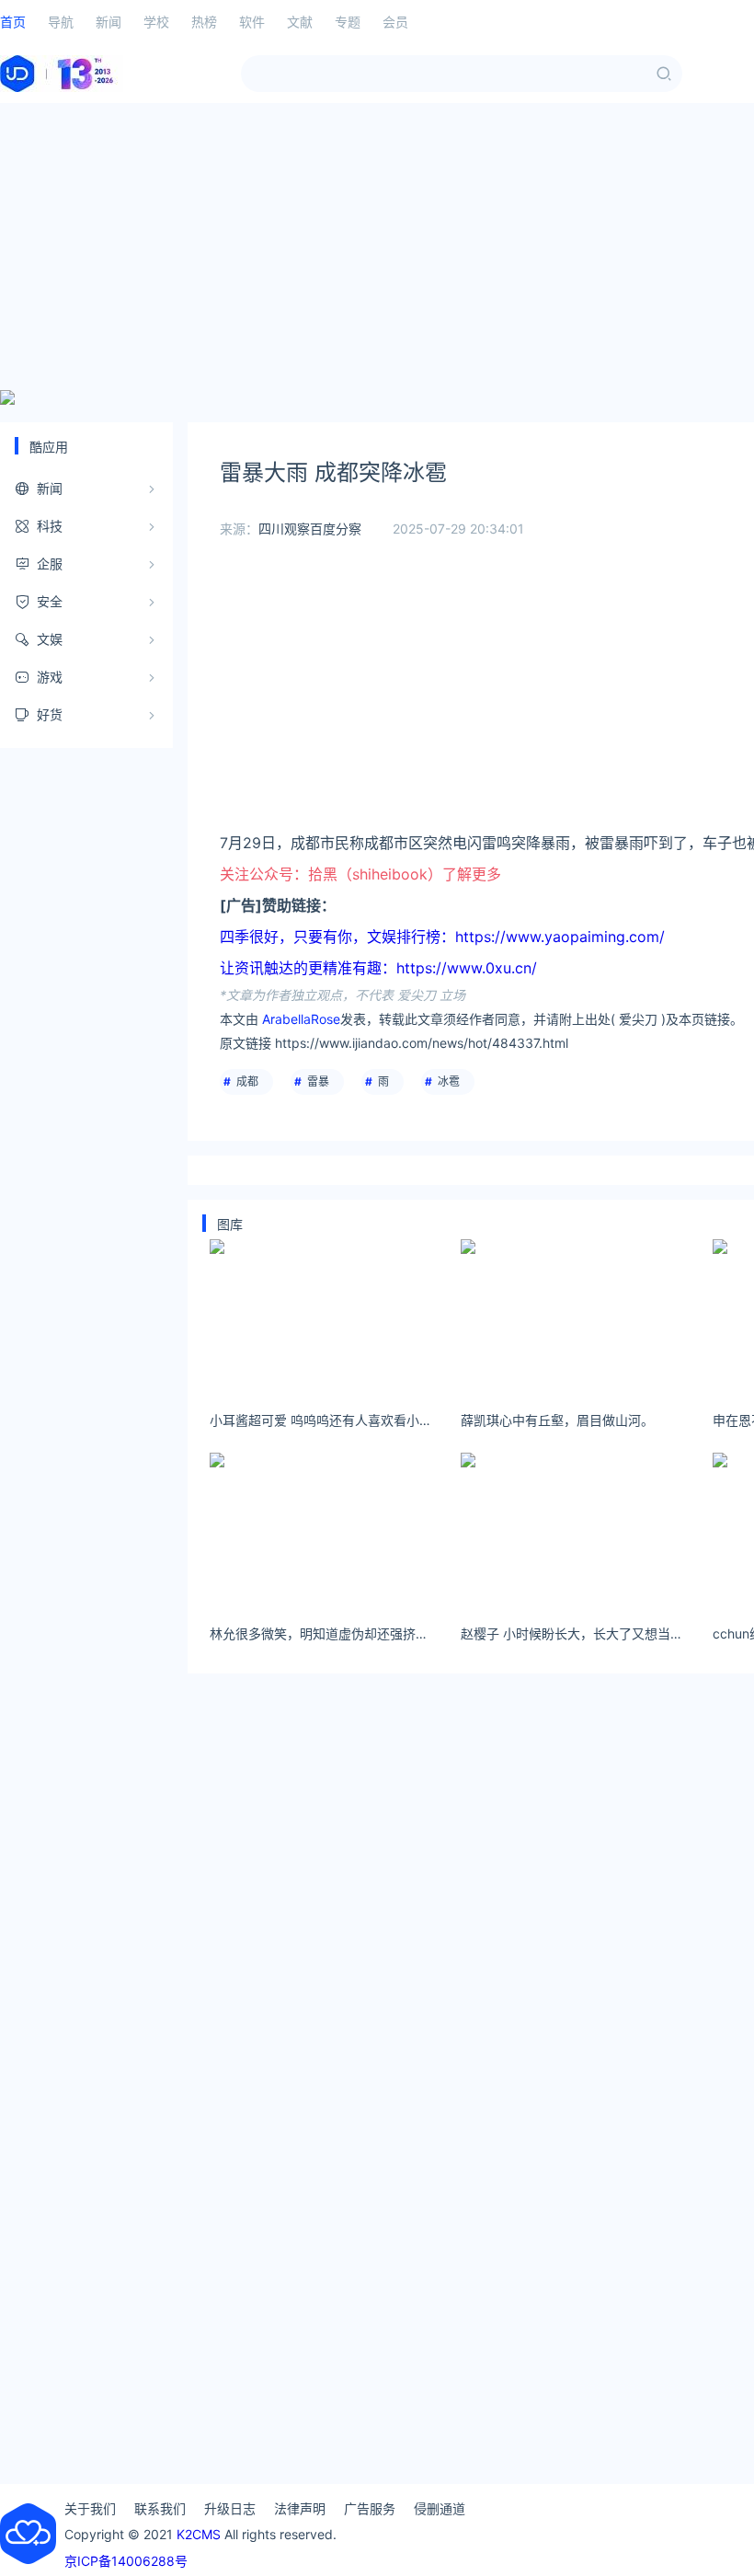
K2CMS (199, 2534)
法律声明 (300, 2508)
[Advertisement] (377, 247)
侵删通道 (440, 2508)
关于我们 (90, 2508)
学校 (156, 22)
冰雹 (449, 1081)
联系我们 (160, 2508)
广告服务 (370, 2508)
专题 (348, 22)
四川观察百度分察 (310, 529)
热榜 (204, 22)
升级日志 (230, 2508)
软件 (252, 22)
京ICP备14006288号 (126, 2561)
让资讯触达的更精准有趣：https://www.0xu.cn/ (378, 968)
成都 (247, 1081)
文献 (300, 22)
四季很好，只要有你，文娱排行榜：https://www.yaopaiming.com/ (442, 937)
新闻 (109, 22)
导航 (61, 22)
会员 (395, 22)
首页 (13, 22)
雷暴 (318, 1081)
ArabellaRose (301, 1019)
